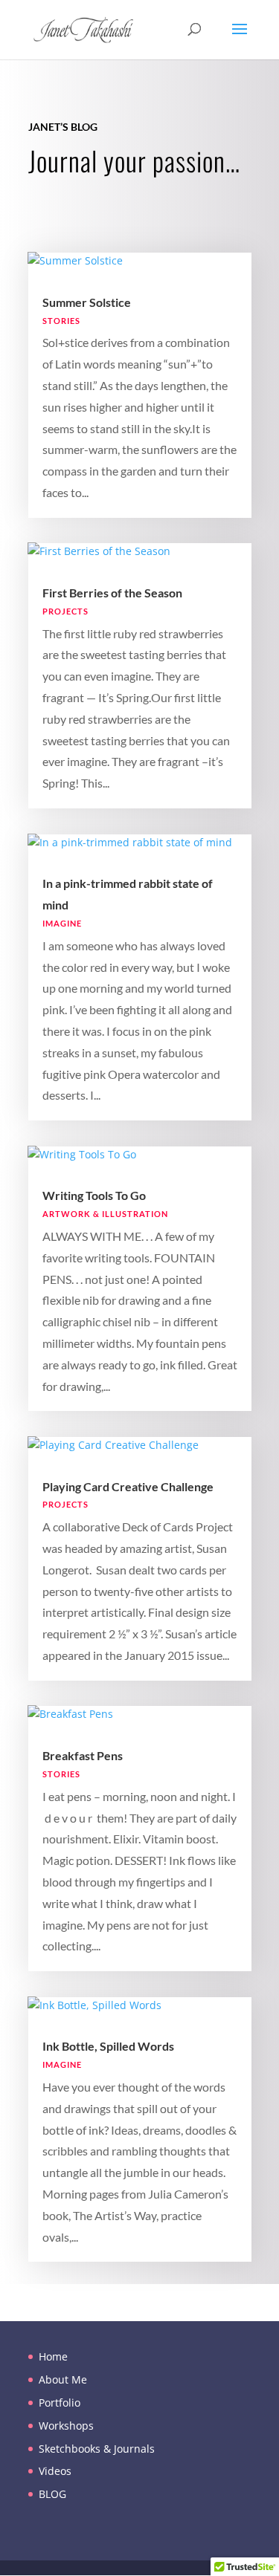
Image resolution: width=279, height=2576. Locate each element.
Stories (61, 321)
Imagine (62, 923)
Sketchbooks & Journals (97, 2449)
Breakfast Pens (83, 1755)
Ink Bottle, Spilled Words (108, 2046)
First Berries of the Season (112, 593)
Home (53, 2356)
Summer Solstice (87, 302)
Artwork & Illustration (105, 1214)
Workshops (66, 2426)
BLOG (52, 2494)
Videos (55, 2471)
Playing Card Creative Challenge (128, 1486)
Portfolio (60, 2403)
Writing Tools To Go (94, 1195)
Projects (65, 611)
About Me (63, 2379)
